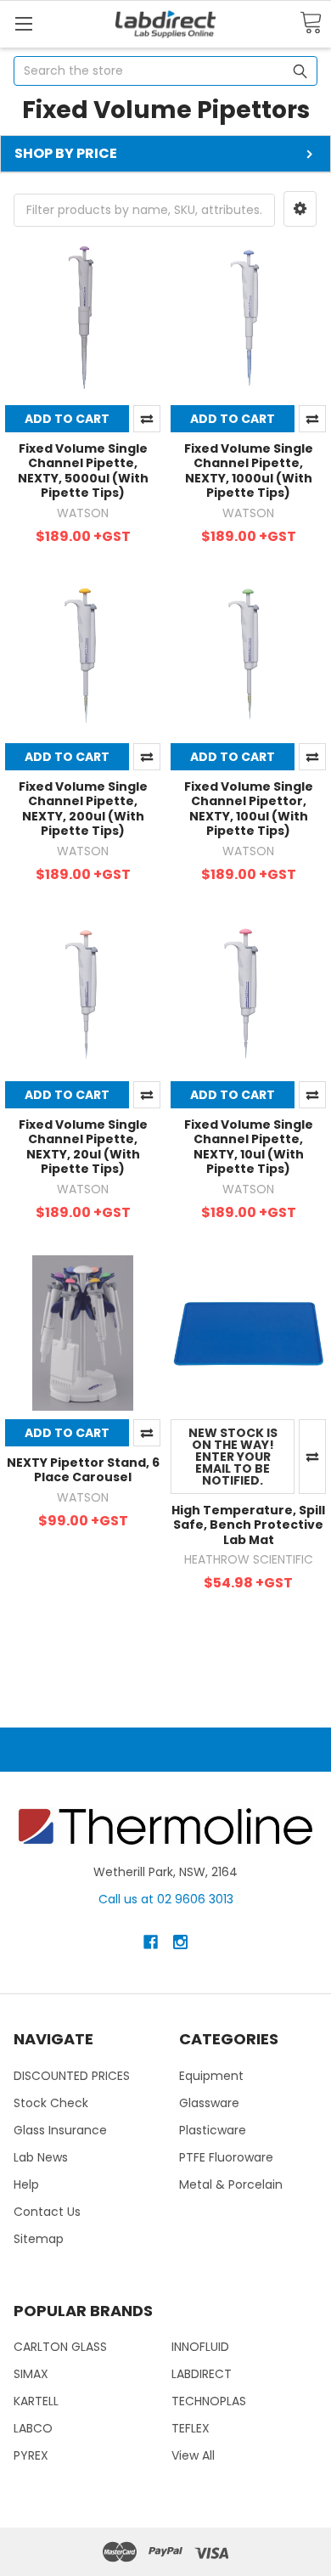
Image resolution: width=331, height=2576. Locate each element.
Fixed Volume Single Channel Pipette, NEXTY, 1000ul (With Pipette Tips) (249, 471)
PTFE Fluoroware (226, 2157)
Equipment (211, 2076)
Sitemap (39, 2239)
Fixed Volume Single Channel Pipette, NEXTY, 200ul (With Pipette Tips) (83, 809)
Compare (147, 419)
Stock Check (51, 2103)
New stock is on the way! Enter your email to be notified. (233, 1457)
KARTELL (36, 2401)
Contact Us (47, 2212)
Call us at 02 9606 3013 (166, 1899)
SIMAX (31, 2374)
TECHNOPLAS (209, 2401)
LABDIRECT (202, 2374)
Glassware (209, 2103)
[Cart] (311, 23)
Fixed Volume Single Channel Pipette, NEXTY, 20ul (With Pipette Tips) (83, 1147)
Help (26, 2184)
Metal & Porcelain (231, 2184)
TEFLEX (191, 2428)
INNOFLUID (200, 2347)
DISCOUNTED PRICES (72, 2076)
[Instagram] (180, 1942)
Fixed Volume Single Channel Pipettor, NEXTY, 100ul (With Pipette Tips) (249, 809)
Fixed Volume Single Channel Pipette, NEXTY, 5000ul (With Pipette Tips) (83, 471)
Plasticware (213, 2130)
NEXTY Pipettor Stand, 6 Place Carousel (83, 1470)
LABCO (33, 2428)
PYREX (31, 2455)
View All (193, 2455)
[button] (300, 209)
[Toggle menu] (23, 23)
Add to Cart (67, 419)
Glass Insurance (60, 2130)
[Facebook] (151, 1942)
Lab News (41, 2157)
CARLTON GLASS (60, 2347)
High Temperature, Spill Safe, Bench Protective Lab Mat (248, 1525)
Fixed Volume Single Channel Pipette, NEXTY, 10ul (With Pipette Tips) (249, 1147)
